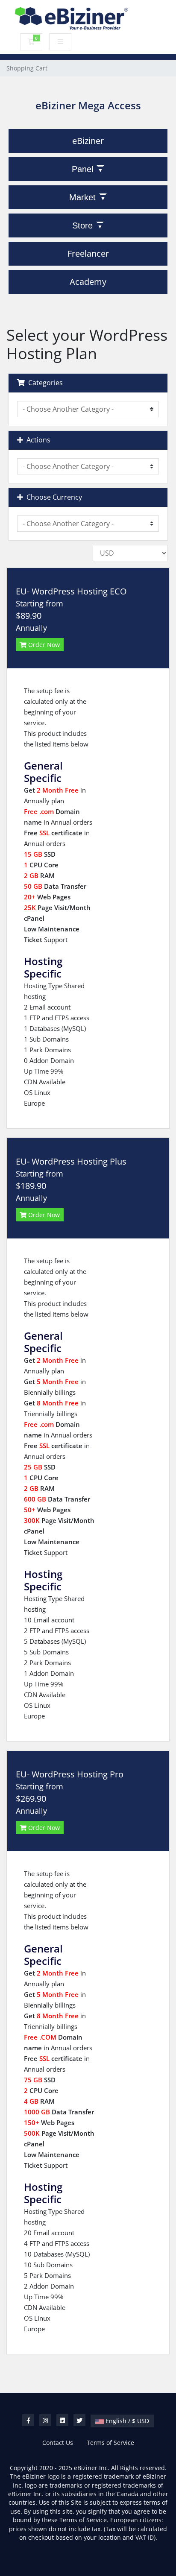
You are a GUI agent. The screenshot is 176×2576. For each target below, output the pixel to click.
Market (82, 197)
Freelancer (88, 253)
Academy (88, 282)
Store (82, 225)
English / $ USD (126, 2421)
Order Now (43, 645)
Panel (82, 169)
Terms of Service (110, 2443)
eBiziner (88, 141)
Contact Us (58, 2443)
